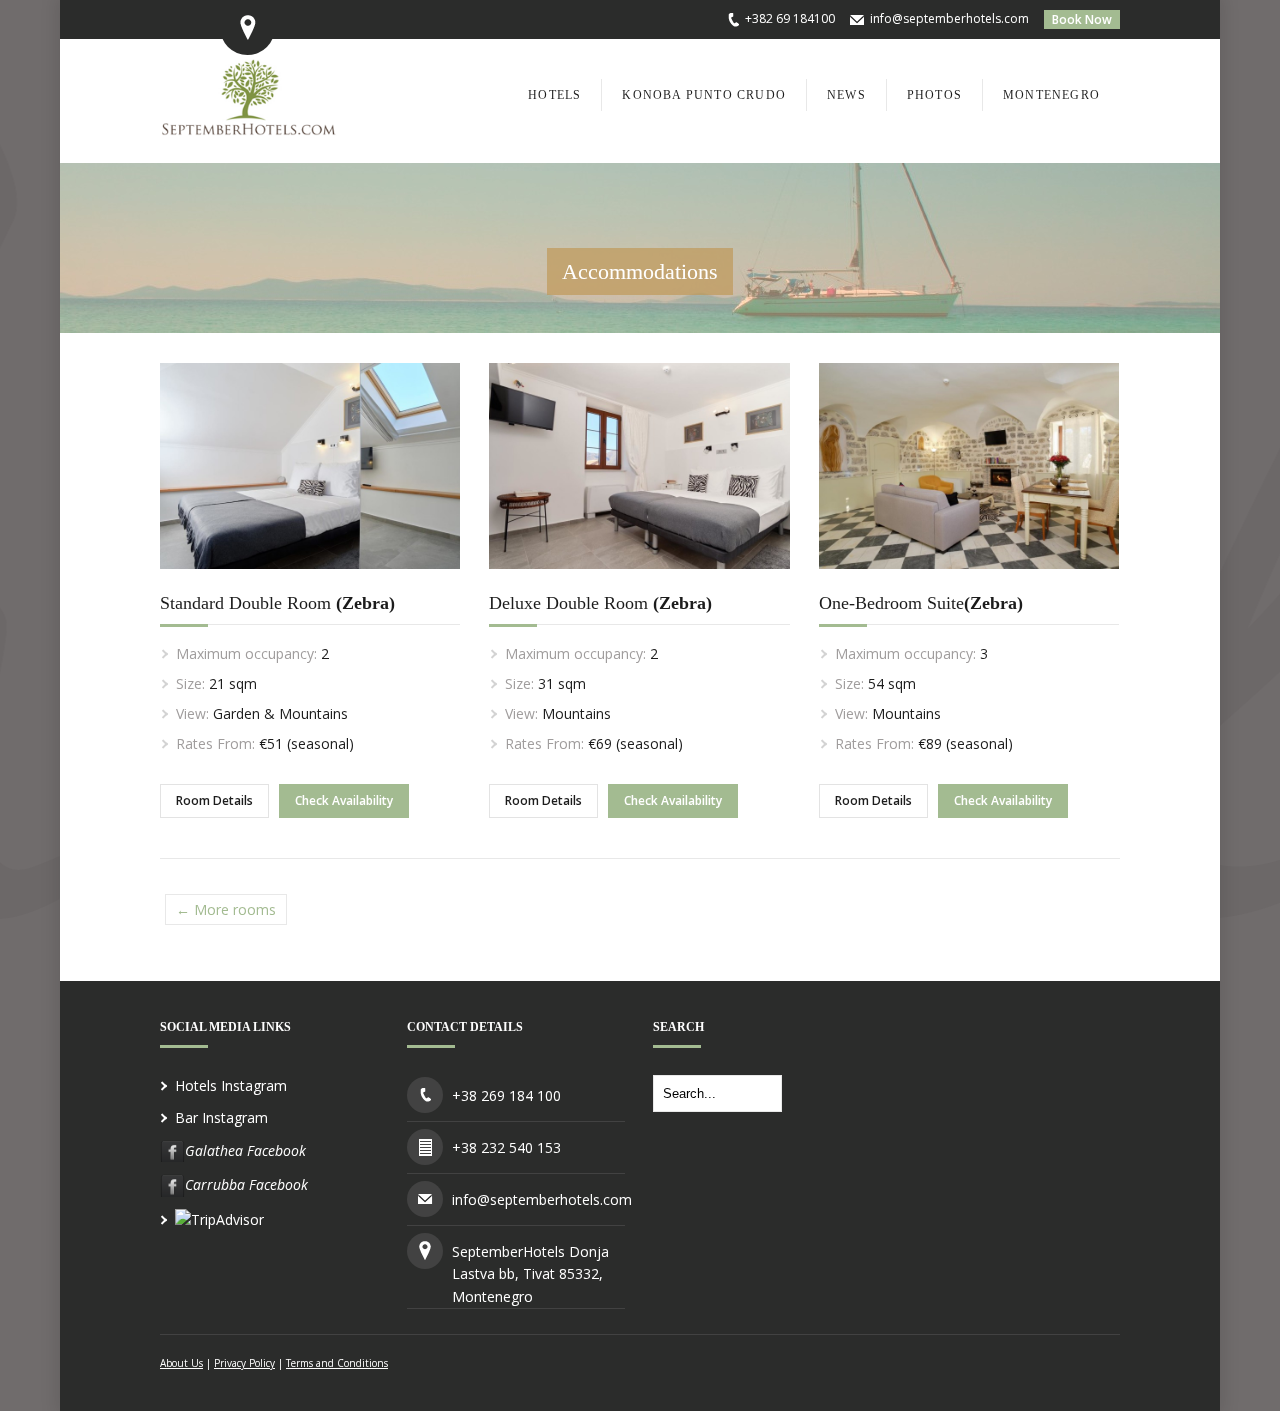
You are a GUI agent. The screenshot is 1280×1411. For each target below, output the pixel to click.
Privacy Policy (244, 1363)
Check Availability (344, 800)
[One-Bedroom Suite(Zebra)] (969, 583)
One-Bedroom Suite (921, 603)
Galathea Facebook (245, 1150)
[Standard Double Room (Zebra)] (310, 583)
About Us (181, 1363)
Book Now (1082, 19)
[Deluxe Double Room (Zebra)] (639, 583)
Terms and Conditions (337, 1363)
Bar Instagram (221, 1117)
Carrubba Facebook (246, 1184)
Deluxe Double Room (600, 603)
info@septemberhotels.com (949, 18)
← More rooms (226, 909)
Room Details (214, 800)
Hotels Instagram (231, 1085)
